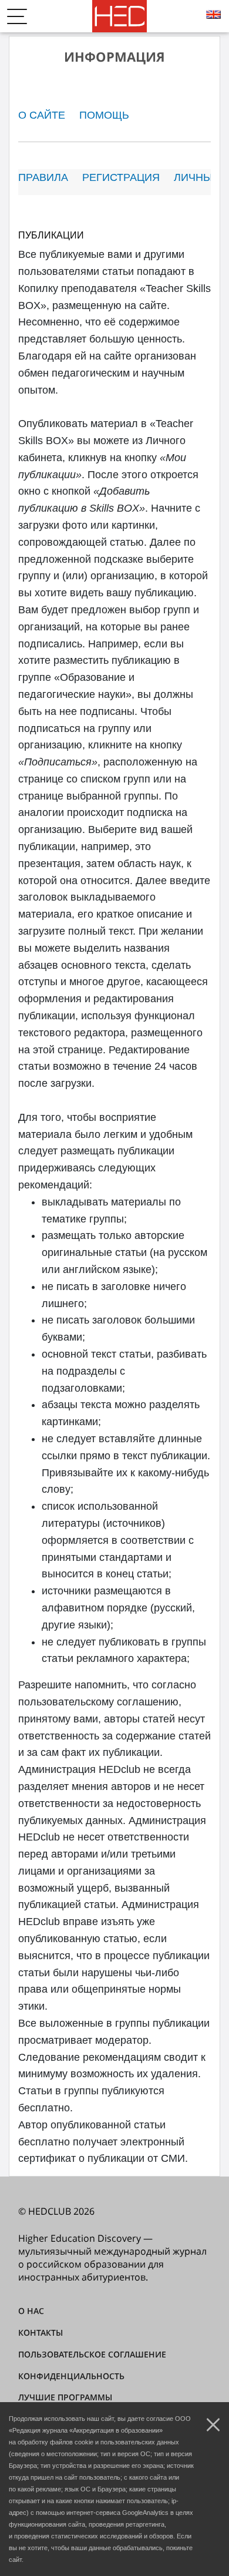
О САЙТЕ (42, 115)
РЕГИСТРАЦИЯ (121, 177)
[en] (215, 16)
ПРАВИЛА (43, 177)
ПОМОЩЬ (104, 115)
